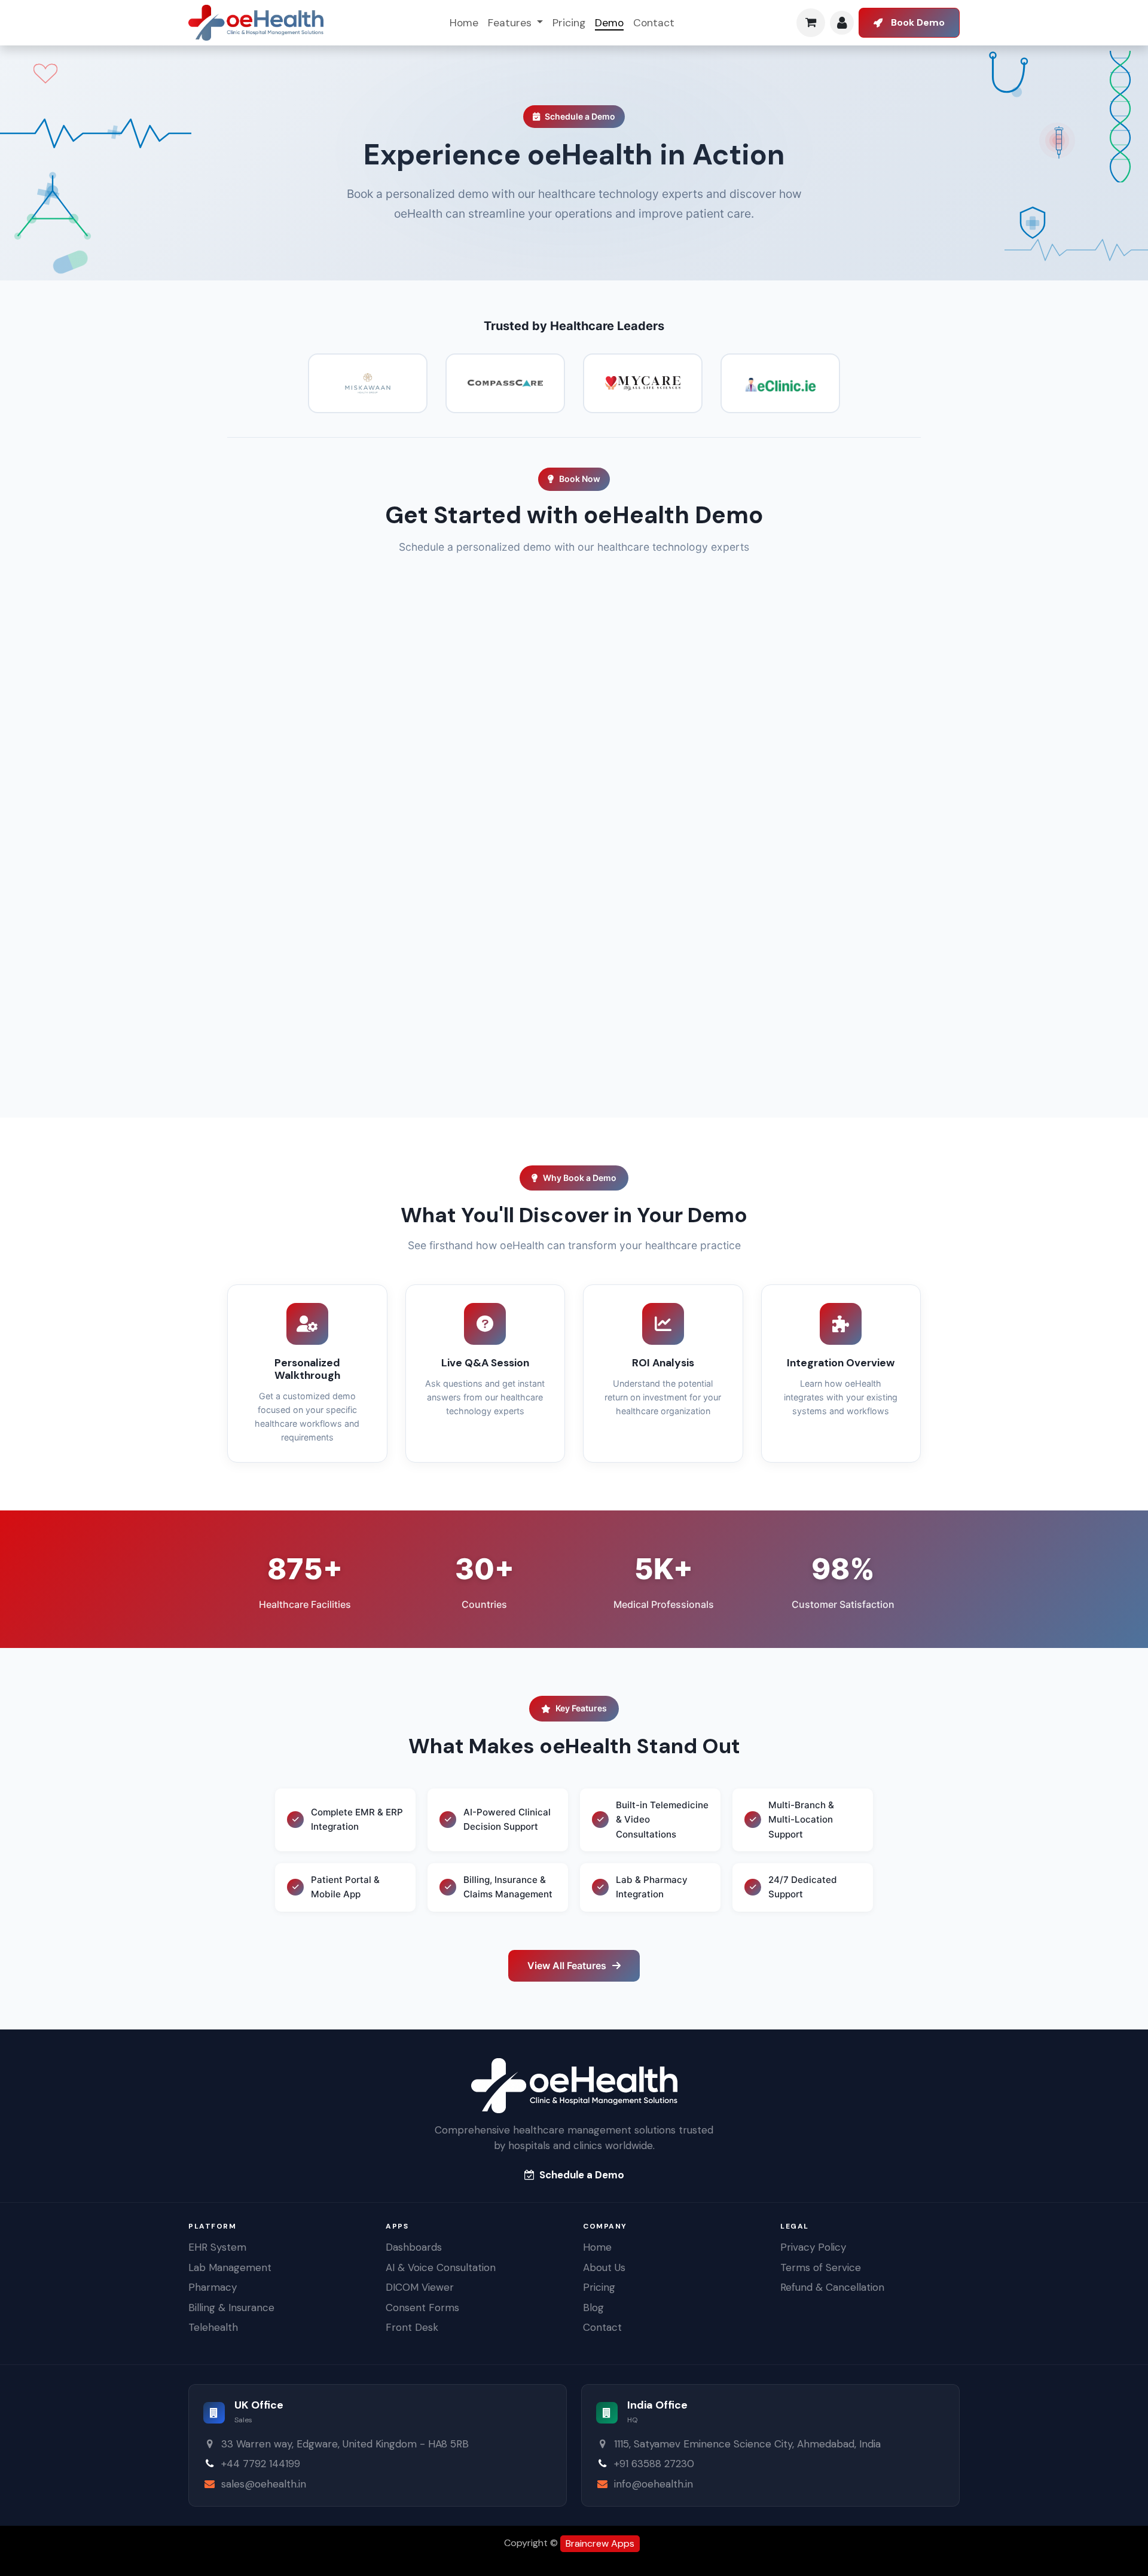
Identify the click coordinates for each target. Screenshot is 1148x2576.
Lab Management (230, 2267)
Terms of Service (821, 2267)
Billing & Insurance (231, 2308)
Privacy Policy (813, 2247)
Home (597, 2247)
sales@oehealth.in (264, 2484)
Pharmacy (213, 2287)
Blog (593, 2308)
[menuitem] (464, 23)
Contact (602, 2327)
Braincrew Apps (600, 2543)
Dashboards (414, 2247)
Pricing (599, 2287)
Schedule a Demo (582, 2175)
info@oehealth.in (654, 2484)
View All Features (567, 1965)
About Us (604, 2267)
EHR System (217, 2247)
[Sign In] (842, 23)
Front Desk (412, 2327)
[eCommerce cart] (811, 23)
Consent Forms (422, 2308)
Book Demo (918, 22)
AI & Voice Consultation (441, 2267)
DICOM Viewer (420, 2287)
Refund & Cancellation (832, 2287)
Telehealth (213, 2327)
